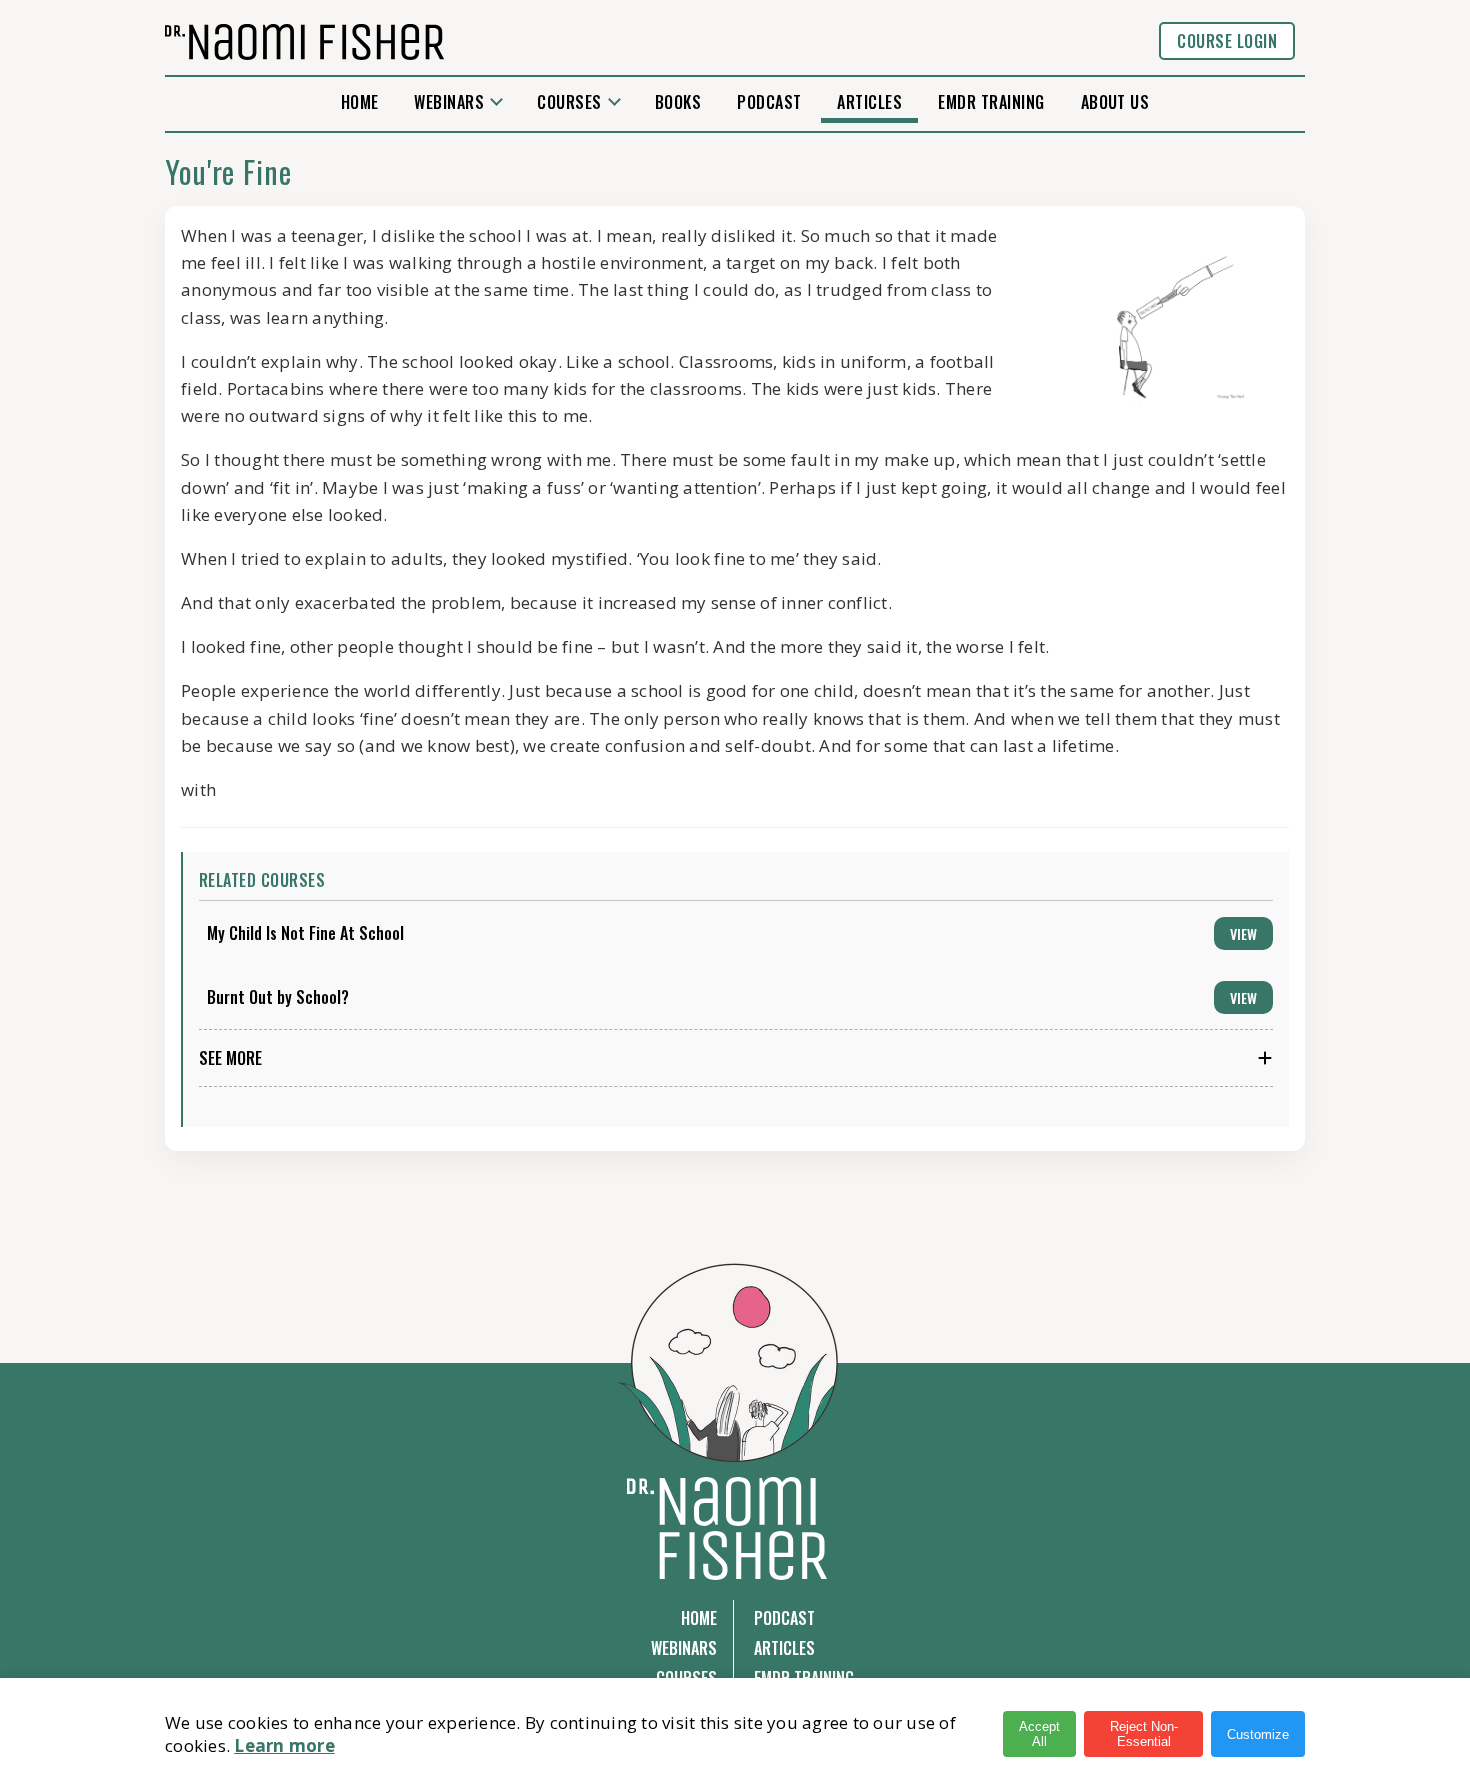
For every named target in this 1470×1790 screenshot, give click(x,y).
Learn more (284, 1745)
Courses (569, 102)
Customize (1258, 1734)
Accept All (1039, 1734)
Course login (1227, 41)
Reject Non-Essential (1144, 1734)
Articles (869, 102)
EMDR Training (991, 102)
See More (230, 1058)
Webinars (449, 102)
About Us (1115, 102)
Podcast (769, 102)
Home (360, 102)
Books (678, 102)
